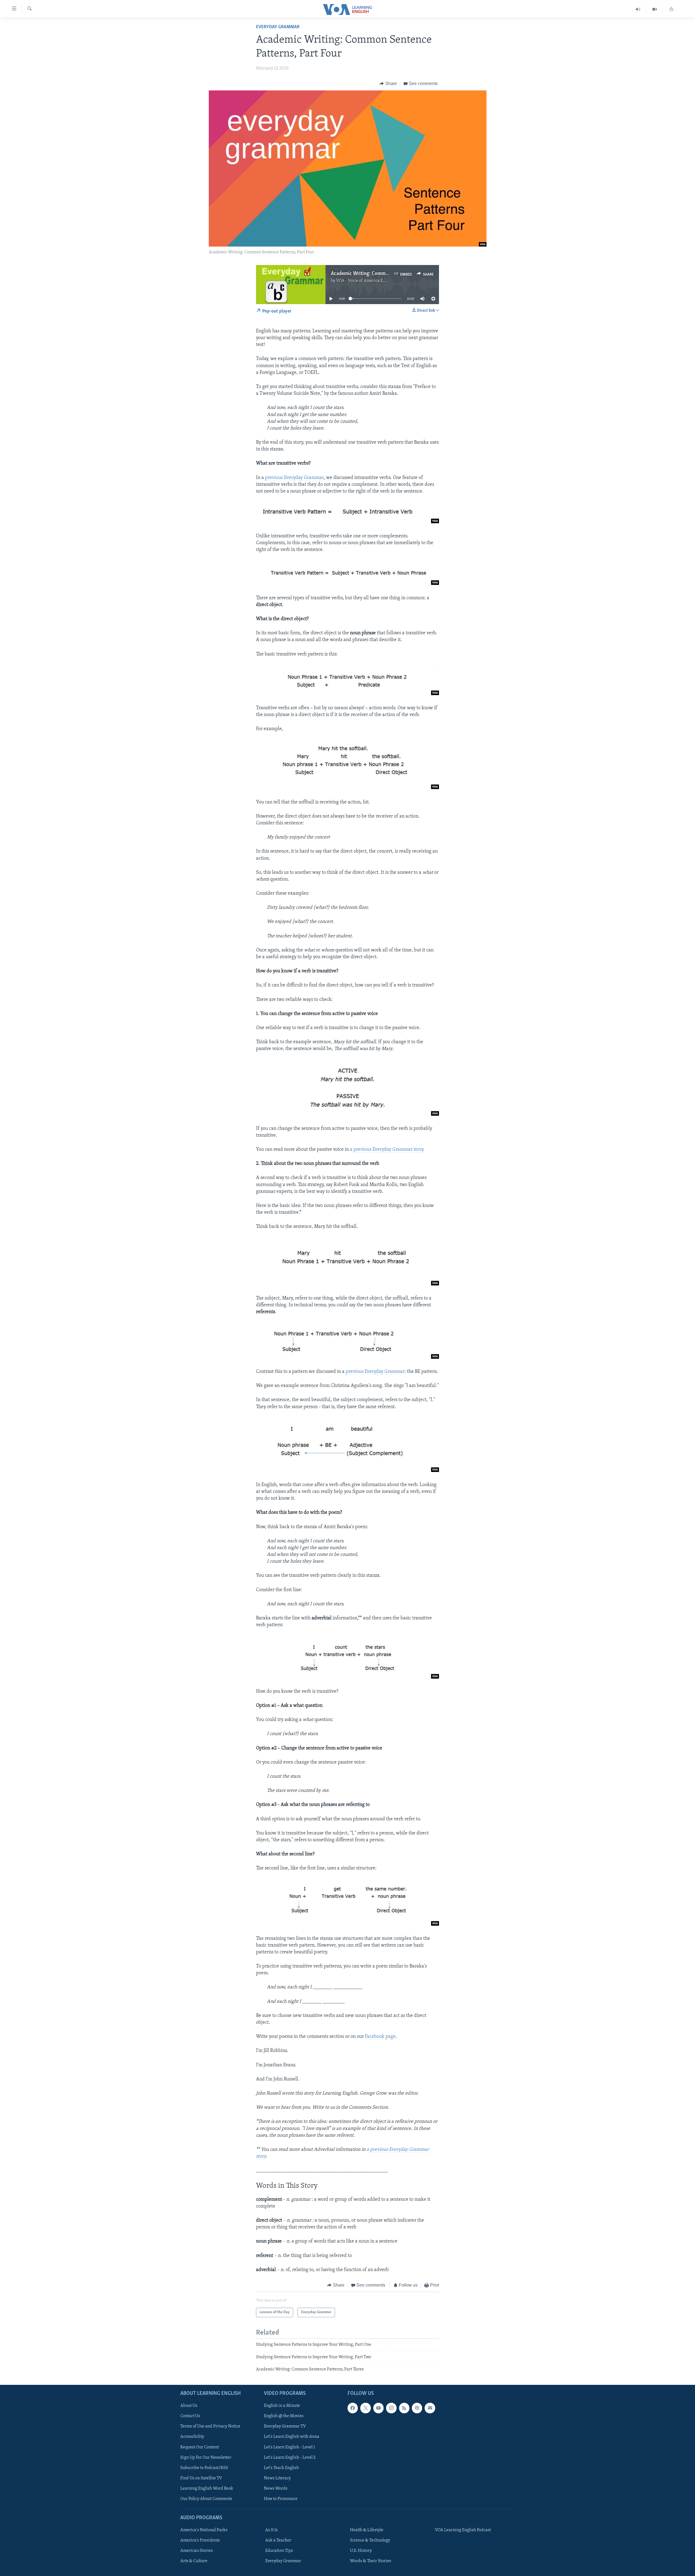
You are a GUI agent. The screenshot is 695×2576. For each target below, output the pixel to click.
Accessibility (192, 2437)
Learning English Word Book (207, 2488)
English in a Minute (282, 2406)
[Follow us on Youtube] (378, 2408)
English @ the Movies (284, 2416)
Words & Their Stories (371, 2561)
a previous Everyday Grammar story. (387, 1150)
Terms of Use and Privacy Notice (210, 2426)
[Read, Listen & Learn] (671, 9)
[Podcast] (417, 2408)
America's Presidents (200, 2540)
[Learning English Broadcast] (638, 9)
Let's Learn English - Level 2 (290, 2457)
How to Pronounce (281, 2499)
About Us (189, 2406)
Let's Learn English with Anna (292, 2437)
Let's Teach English (281, 2468)
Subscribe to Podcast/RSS (204, 2468)
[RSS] (404, 2408)
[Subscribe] (430, 2408)
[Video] (655, 9)
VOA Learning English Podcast (463, 2530)
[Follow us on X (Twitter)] (365, 2408)
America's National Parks (204, 2530)
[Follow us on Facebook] (353, 2408)
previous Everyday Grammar (294, 478)
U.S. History (361, 2551)
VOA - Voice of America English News (371, 281)
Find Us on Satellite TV (201, 2478)
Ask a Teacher (278, 2540)
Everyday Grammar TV (285, 2426)
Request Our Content (200, 2447)
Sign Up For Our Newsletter (206, 2457)
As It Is (271, 2530)
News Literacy (277, 2478)
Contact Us (190, 2416)
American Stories (197, 2551)
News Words (276, 2488)
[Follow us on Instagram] (391, 2408)
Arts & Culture (194, 2561)
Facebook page (380, 2037)
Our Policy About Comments (206, 2499)
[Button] (388, 84)
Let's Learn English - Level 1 (289, 2447)
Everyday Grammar (278, 27)
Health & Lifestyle (367, 2530)
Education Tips (279, 2551)
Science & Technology (370, 2540)
